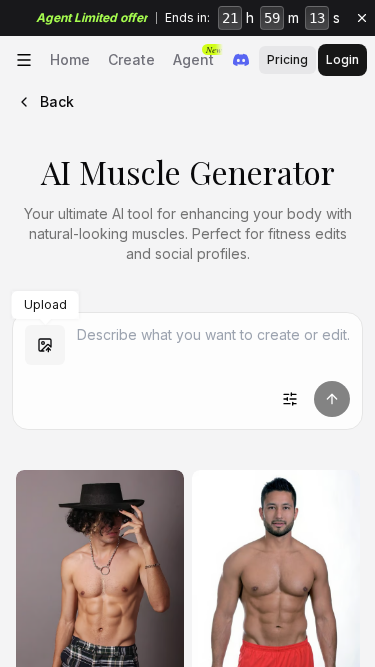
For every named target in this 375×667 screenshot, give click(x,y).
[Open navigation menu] (24, 60)
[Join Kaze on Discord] (241, 60)
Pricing (287, 59)
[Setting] (290, 399)
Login (342, 59)
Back (57, 101)
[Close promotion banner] (362, 18)
